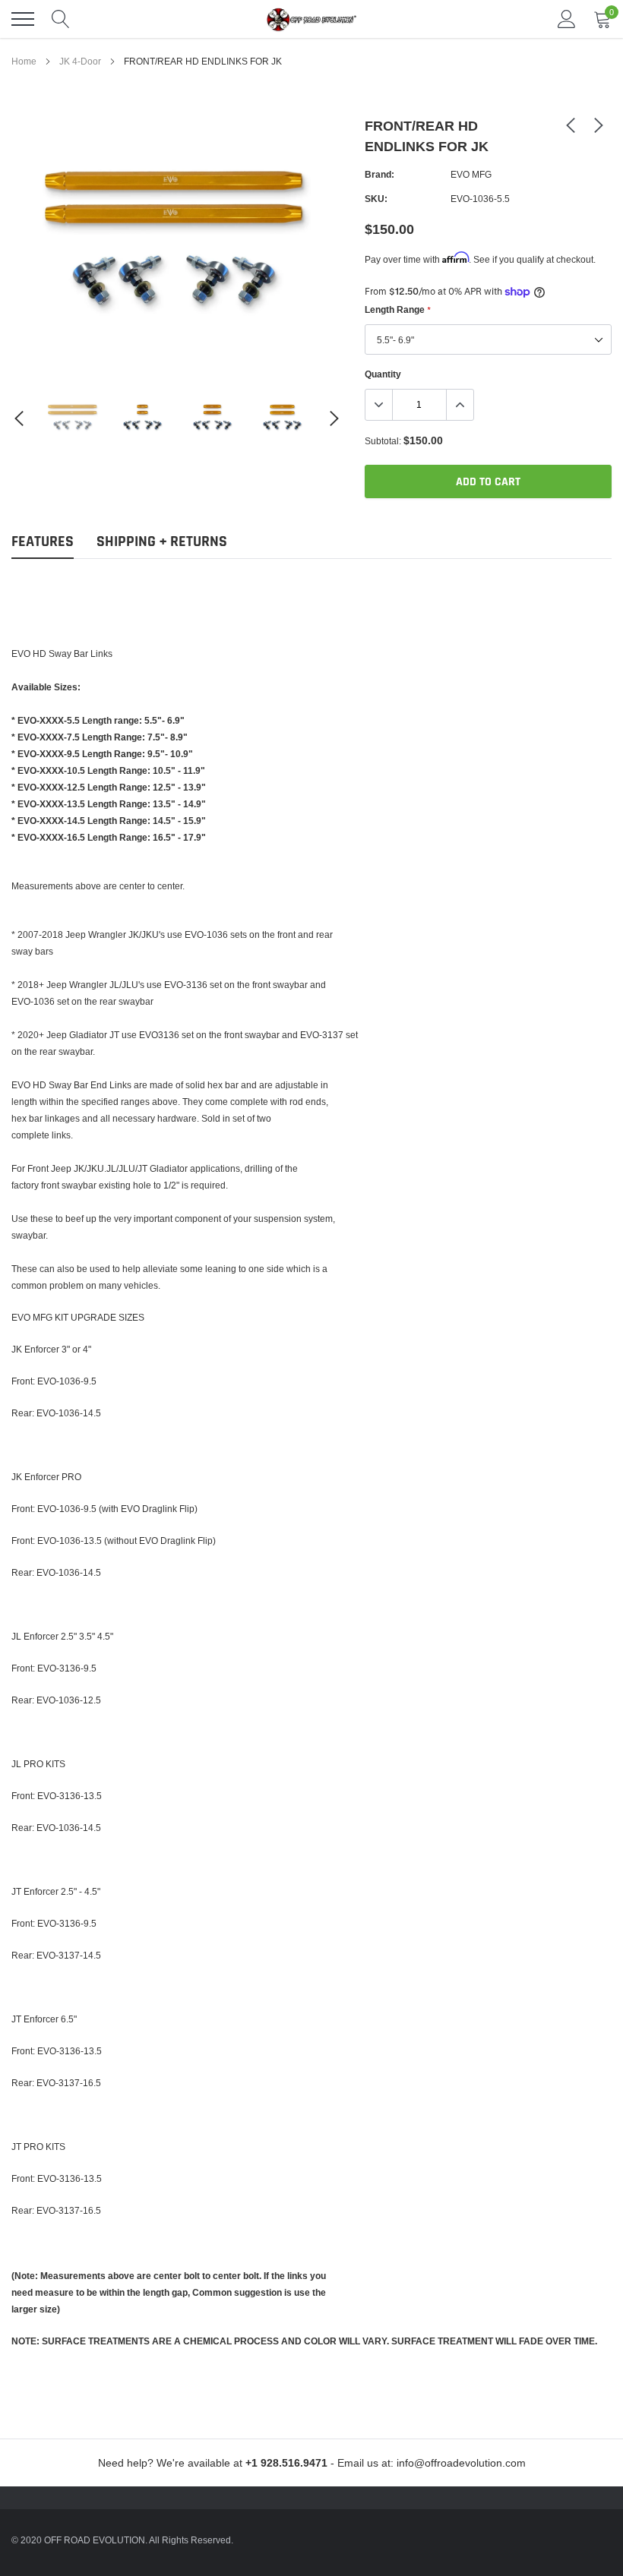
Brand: (379, 174)
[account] (567, 19)
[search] (61, 19)
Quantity (383, 374)
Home (24, 61)
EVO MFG (471, 174)
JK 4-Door (80, 61)
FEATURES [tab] (43, 542)
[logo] (311, 19)
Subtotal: (383, 441)
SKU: (376, 199)
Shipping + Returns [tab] (162, 542)
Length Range (397, 309)
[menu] (23, 19)
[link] (73, 418)
